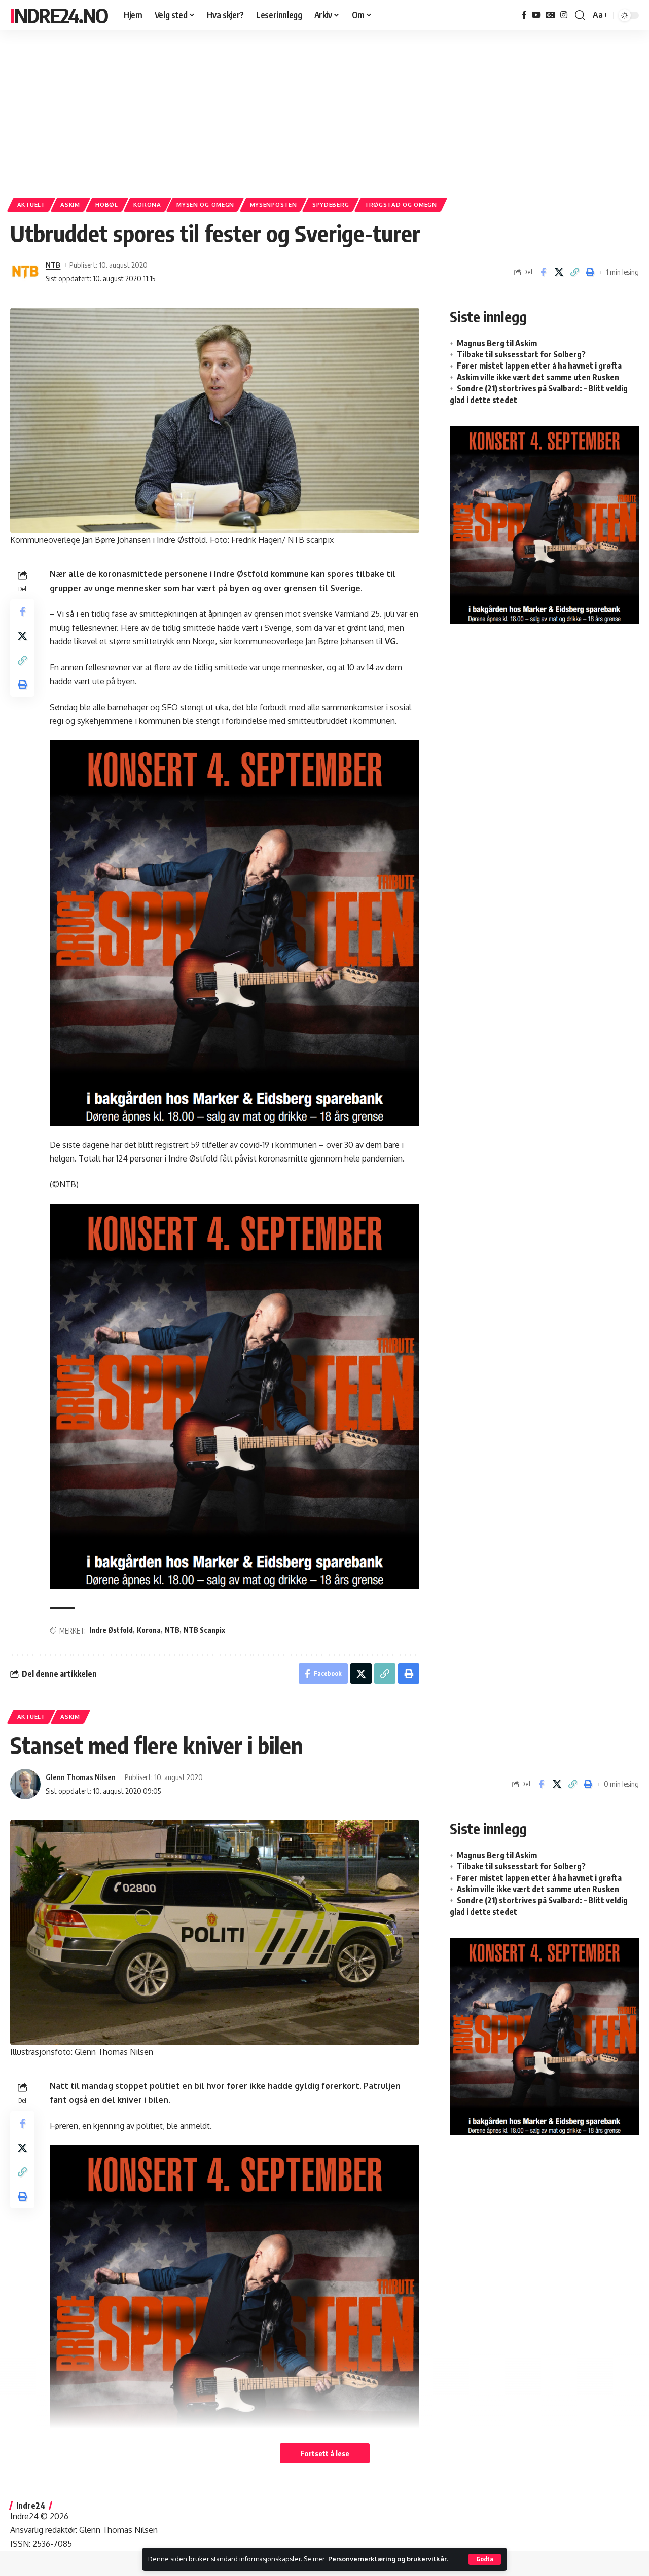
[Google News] (551, 15)
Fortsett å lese (325, 2453)
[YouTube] (536, 15)
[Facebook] (524, 15)
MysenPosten (274, 205)
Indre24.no (59, 15)
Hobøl (107, 205)
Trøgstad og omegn (401, 205)
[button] (485, 2559)
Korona (147, 205)
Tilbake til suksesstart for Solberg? (521, 354)
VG (390, 641)
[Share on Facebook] (543, 272)
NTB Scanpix (204, 1630)
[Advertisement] (324, 109)
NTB (53, 265)
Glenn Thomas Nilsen (81, 1777)
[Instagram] (564, 15)
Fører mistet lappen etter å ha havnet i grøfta (539, 366)
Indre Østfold (111, 1630)
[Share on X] (559, 272)
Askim (70, 205)
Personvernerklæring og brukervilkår (387, 2559)
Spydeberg (331, 205)
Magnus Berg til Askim (497, 343)
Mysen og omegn (205, 205)
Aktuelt (31, 205)
